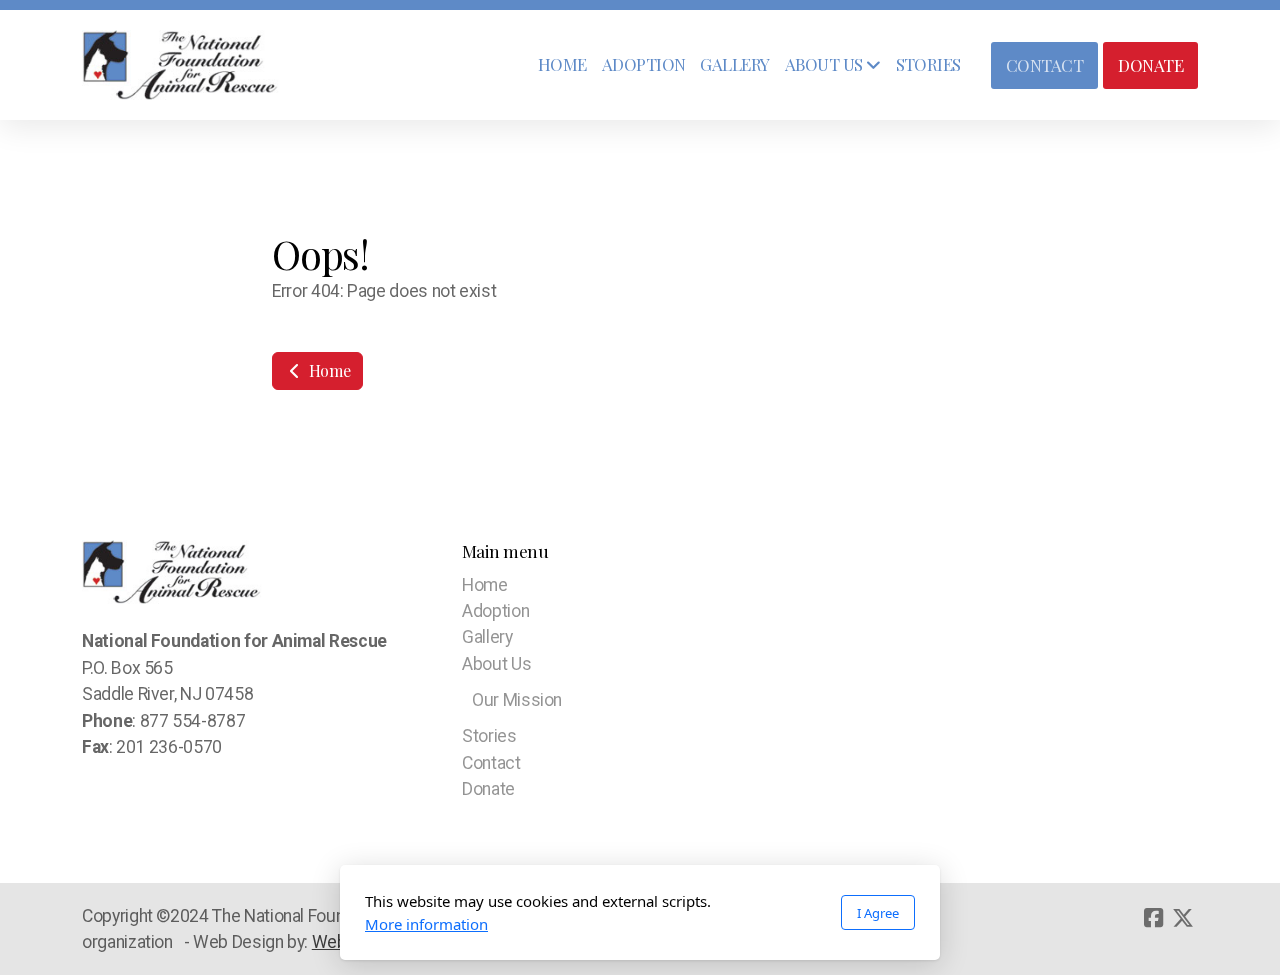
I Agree (878, 913)
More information (426, 924)
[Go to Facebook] (1153, 918)
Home (327, 370)
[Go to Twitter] (1183, 918)
